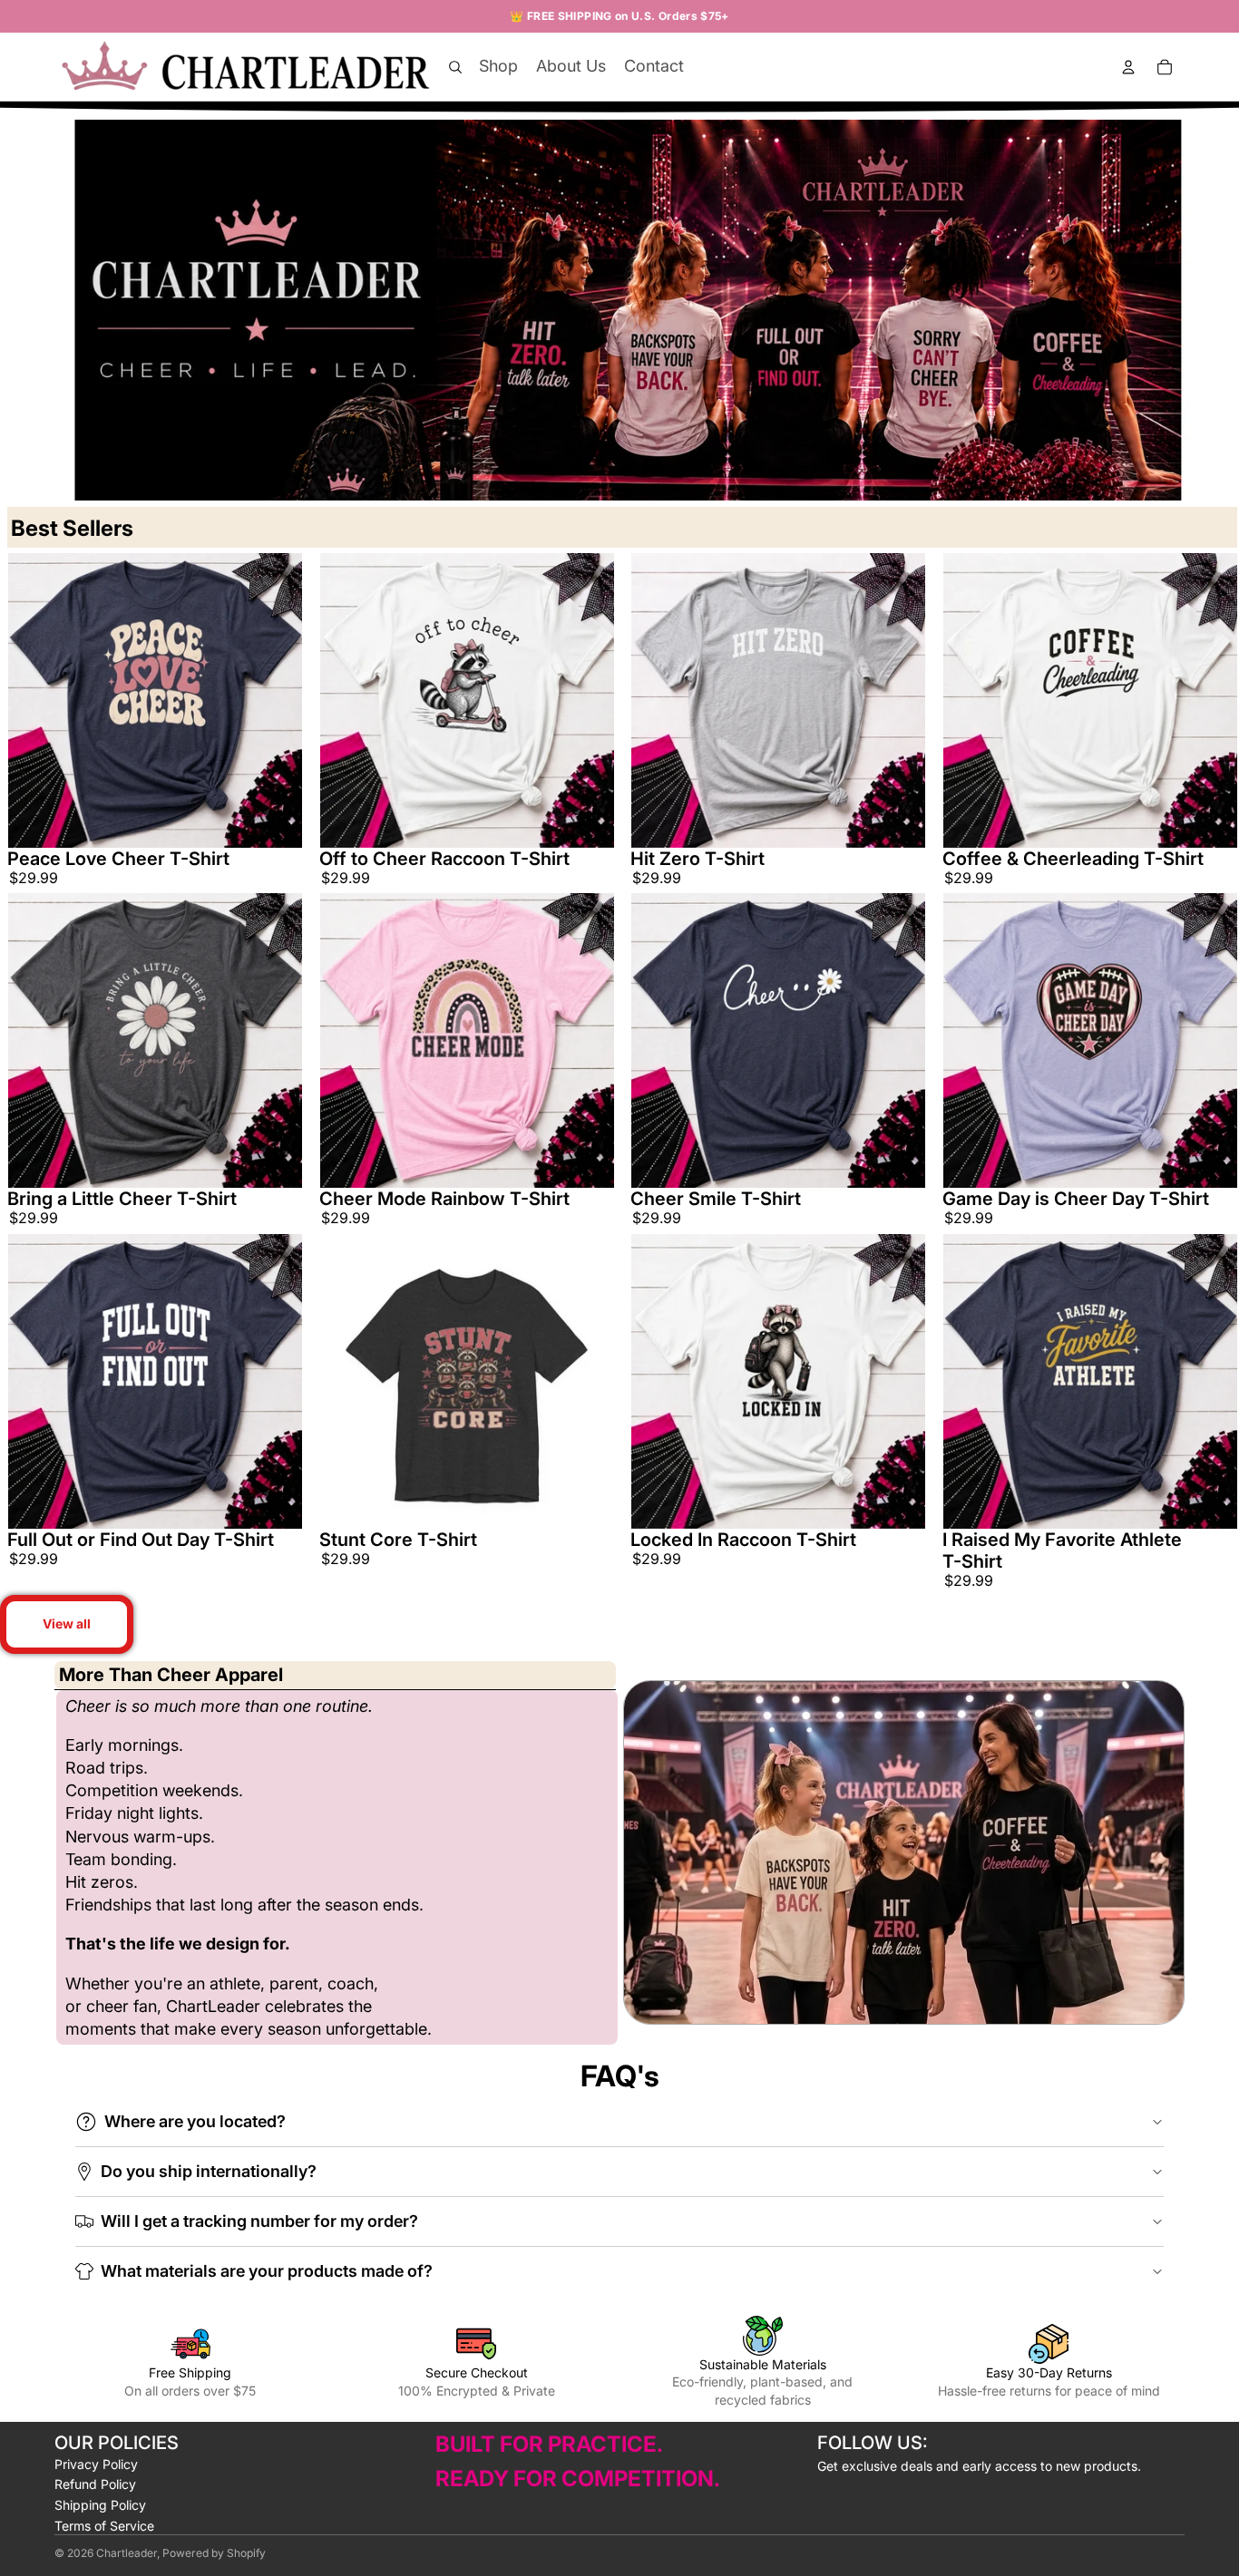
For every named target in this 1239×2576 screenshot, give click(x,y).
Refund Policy (95, 2484)
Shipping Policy (100, 2505)
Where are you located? (195, 2121)
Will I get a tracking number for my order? (259, 2221)
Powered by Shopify (214, 2553)
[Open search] (455, 67)
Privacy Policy (96, 2464)
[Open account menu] (1128, 67)
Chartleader (127, 2553)
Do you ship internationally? (209, 2171)
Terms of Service (104, 2526)
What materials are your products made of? (267, 2271)
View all (67, 1623)
